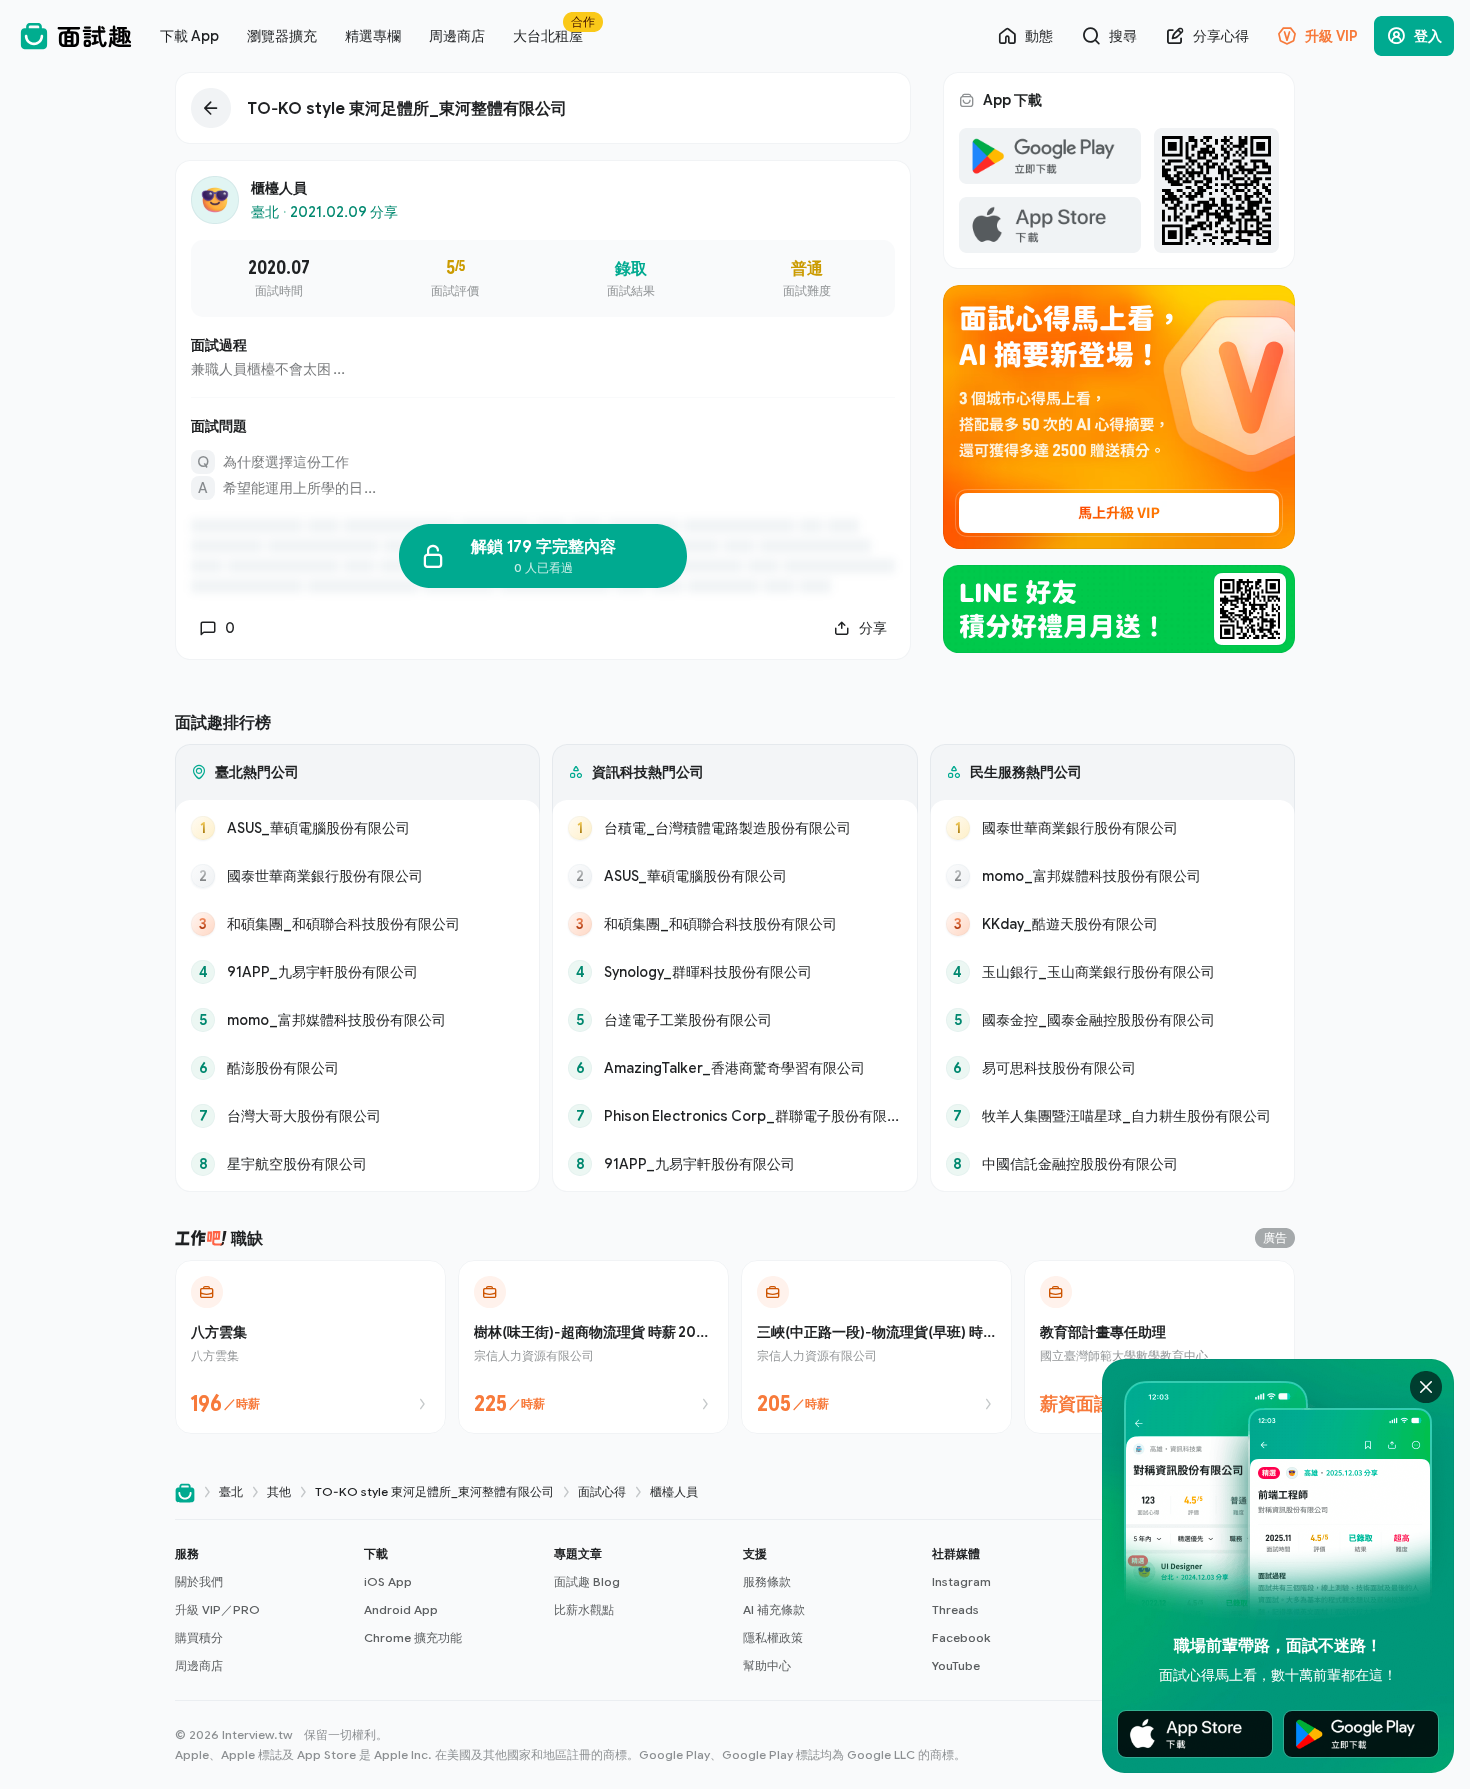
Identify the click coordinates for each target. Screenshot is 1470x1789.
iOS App (388, 1581)
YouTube (956, 1665)
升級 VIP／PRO (217, 1609)
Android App (401, 1609)
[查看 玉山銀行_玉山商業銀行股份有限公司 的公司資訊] (1112, 972)
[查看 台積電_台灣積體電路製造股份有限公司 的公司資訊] (734, 828)
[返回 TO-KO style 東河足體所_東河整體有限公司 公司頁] (543, 108)
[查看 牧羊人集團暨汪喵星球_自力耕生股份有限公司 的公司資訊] (1112, 1116)
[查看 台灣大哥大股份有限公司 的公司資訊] (357, 1116)
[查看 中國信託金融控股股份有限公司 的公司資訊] (1112, 1164)
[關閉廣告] (1426, 1387)
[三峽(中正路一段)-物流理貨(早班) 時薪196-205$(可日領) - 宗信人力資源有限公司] (876, 1347)
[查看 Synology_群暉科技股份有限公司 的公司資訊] (734, 972)
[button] (261, 1610)
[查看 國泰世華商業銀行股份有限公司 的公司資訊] (357, 876)
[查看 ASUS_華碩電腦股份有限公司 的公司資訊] (357, 828)
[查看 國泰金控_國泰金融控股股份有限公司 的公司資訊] (1112, 1020)
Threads (955, 1609)
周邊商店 (199, 1665)
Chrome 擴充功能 (413, 1637)
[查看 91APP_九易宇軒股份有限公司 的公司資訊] (357, 972)
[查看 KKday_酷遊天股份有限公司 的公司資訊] (1112, 924)
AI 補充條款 (774, 1609)
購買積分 (199, 1637)
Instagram (961, 1581)
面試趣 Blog (587, 1581)
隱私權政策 (773, 1637)
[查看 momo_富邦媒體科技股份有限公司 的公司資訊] (357, 1020)
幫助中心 (767, 1665)
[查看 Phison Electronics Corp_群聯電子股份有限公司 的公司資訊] (734, 1116)
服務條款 (767, 1581)
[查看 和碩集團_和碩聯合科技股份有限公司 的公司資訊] (357, 924)
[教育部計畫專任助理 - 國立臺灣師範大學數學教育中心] (1159, 1347)
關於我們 (199, 1581)
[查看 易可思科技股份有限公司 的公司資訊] (1112, 1068)
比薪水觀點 (584, 1609)
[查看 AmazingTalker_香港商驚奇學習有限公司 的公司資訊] (734, 1068)
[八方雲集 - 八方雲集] (310, 1347)
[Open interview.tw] (185, 1492)
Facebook (961, 1637)
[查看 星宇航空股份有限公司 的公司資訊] (357, 1164)
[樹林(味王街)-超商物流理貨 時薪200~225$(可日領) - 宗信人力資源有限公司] (593, 1347)
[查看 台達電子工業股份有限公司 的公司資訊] (734, 1020)
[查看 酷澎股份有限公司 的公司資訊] (357, 1068)
